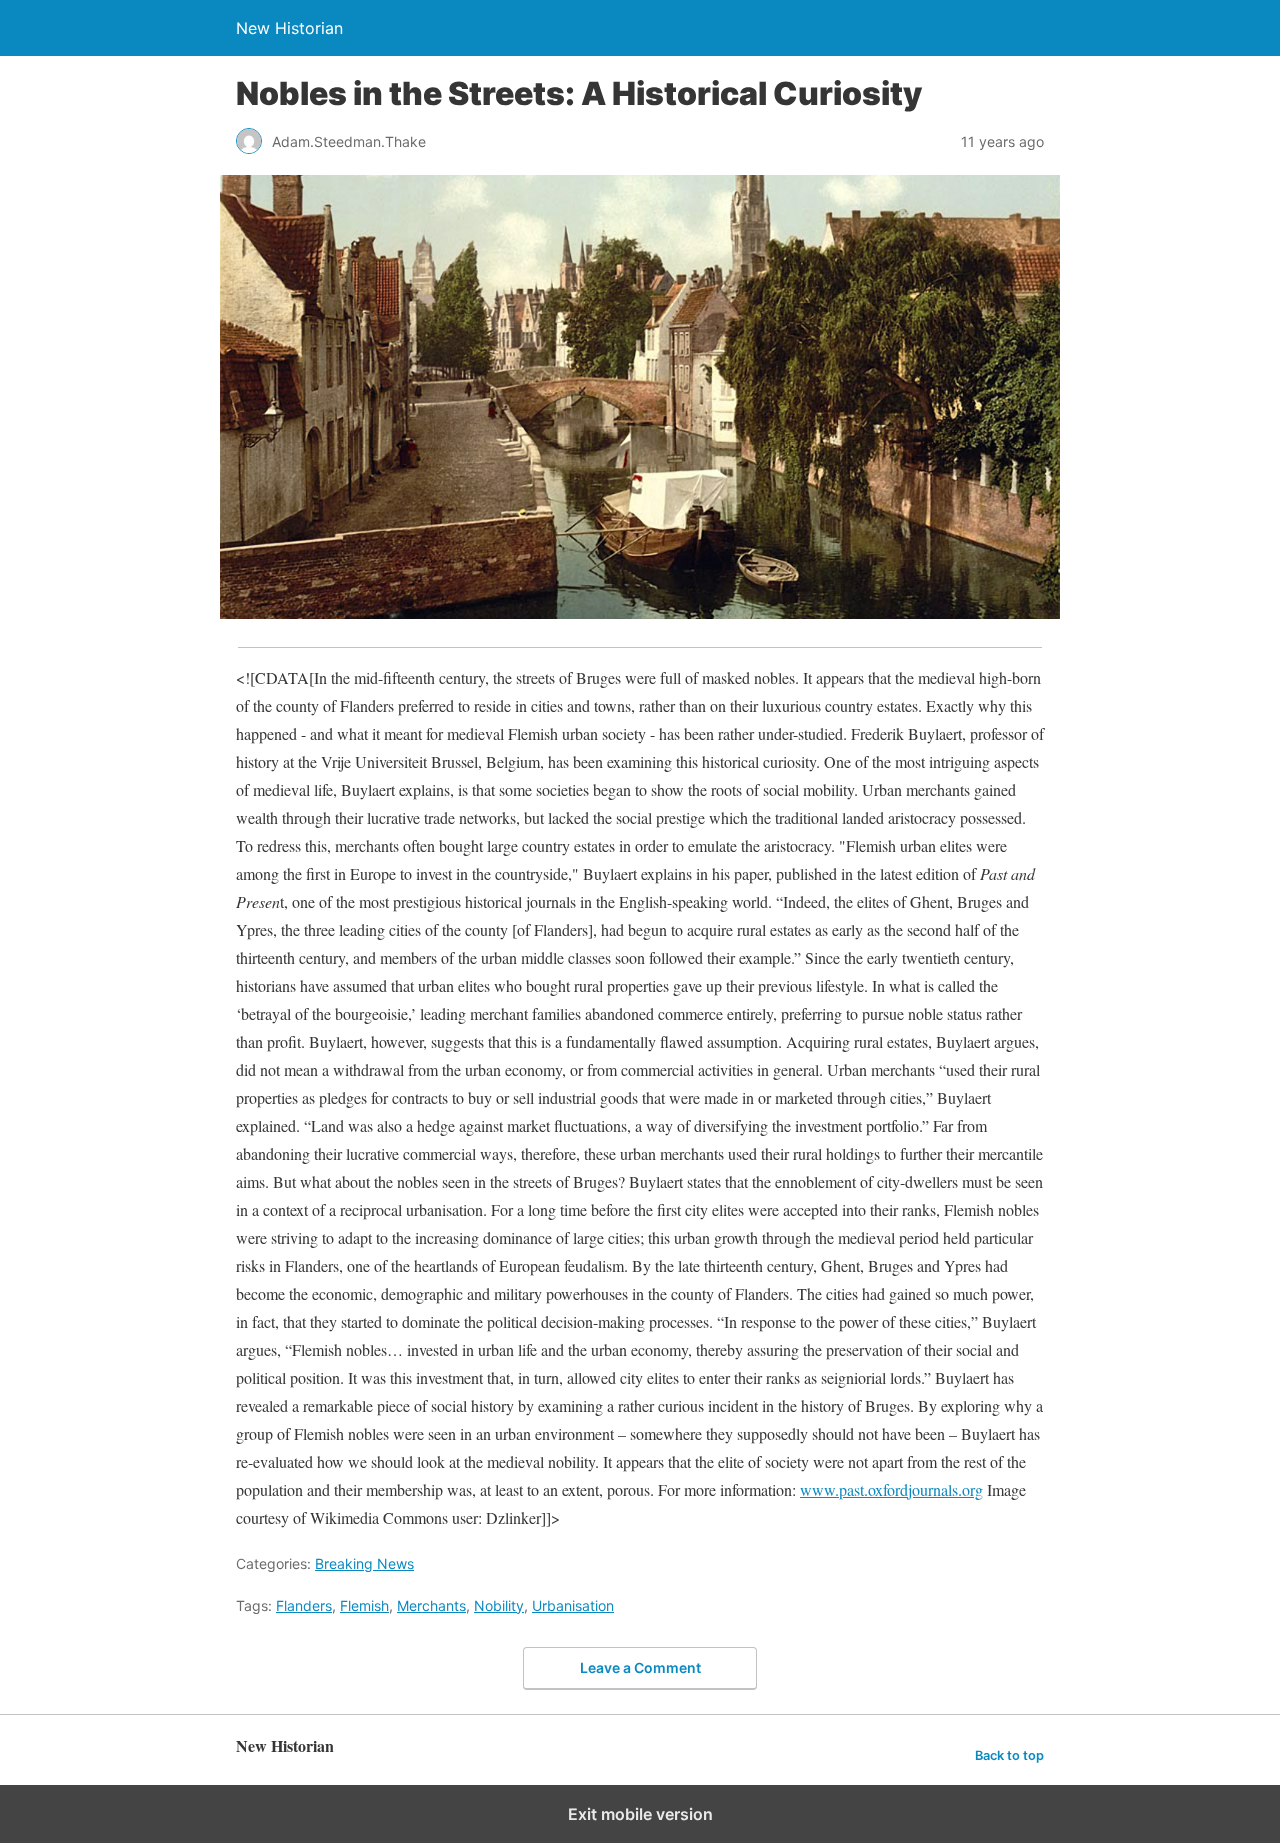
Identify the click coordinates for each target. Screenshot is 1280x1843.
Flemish (364, 1605)
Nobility (499, 1605)
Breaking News (364, 1563)
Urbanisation (573, 1605)
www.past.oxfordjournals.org (891, 1489)
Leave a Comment (640, 1667)
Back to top (1009, 1755)
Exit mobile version (640, 1814)
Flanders (304, 1605)
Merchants (431, 1605)
